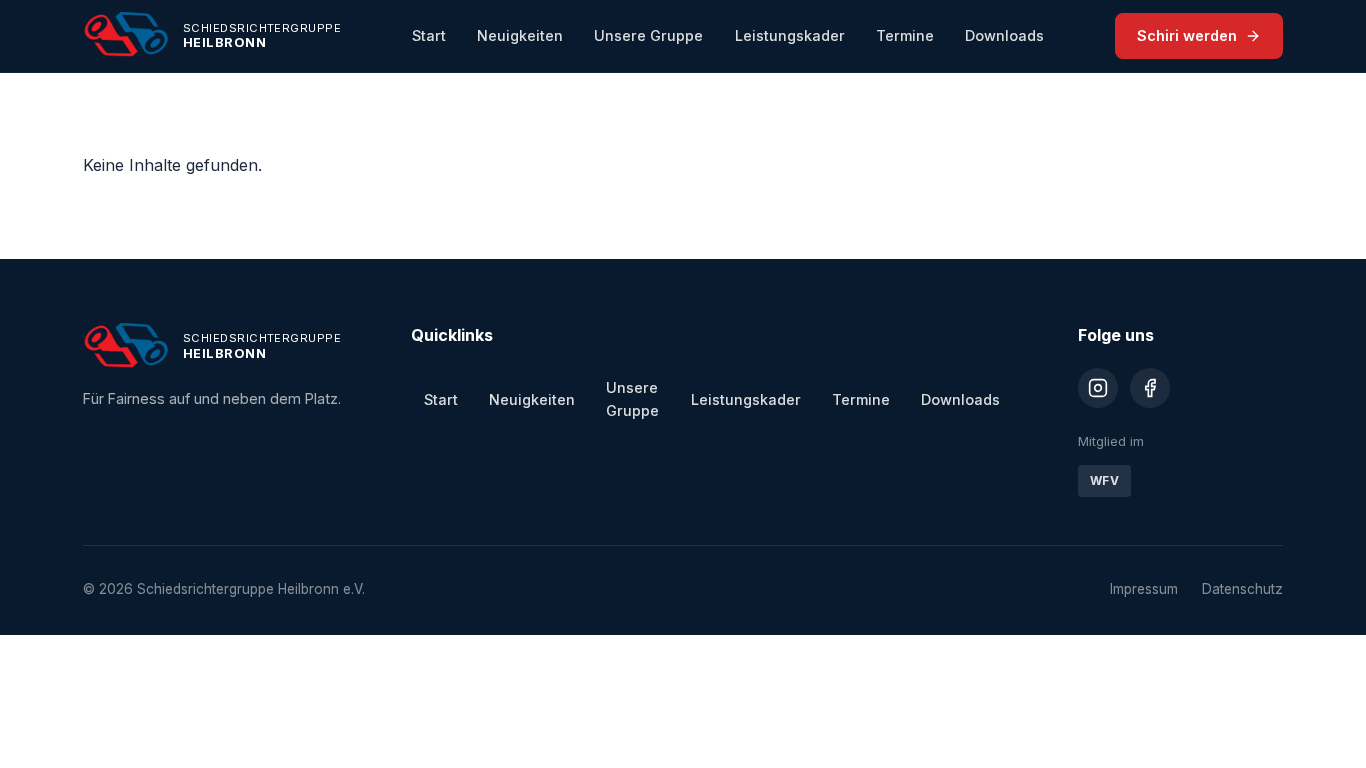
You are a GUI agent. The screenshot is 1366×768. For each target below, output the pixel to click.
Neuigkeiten (520, 35)
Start (429, 35)
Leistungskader (790, 35)
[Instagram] (1098, 388)
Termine (905, 35)
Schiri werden (1187, 35)
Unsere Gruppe (648, 35)
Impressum (1144, 589)
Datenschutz (1242, 589)
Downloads (1004, 35)
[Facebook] (1150, 388)
